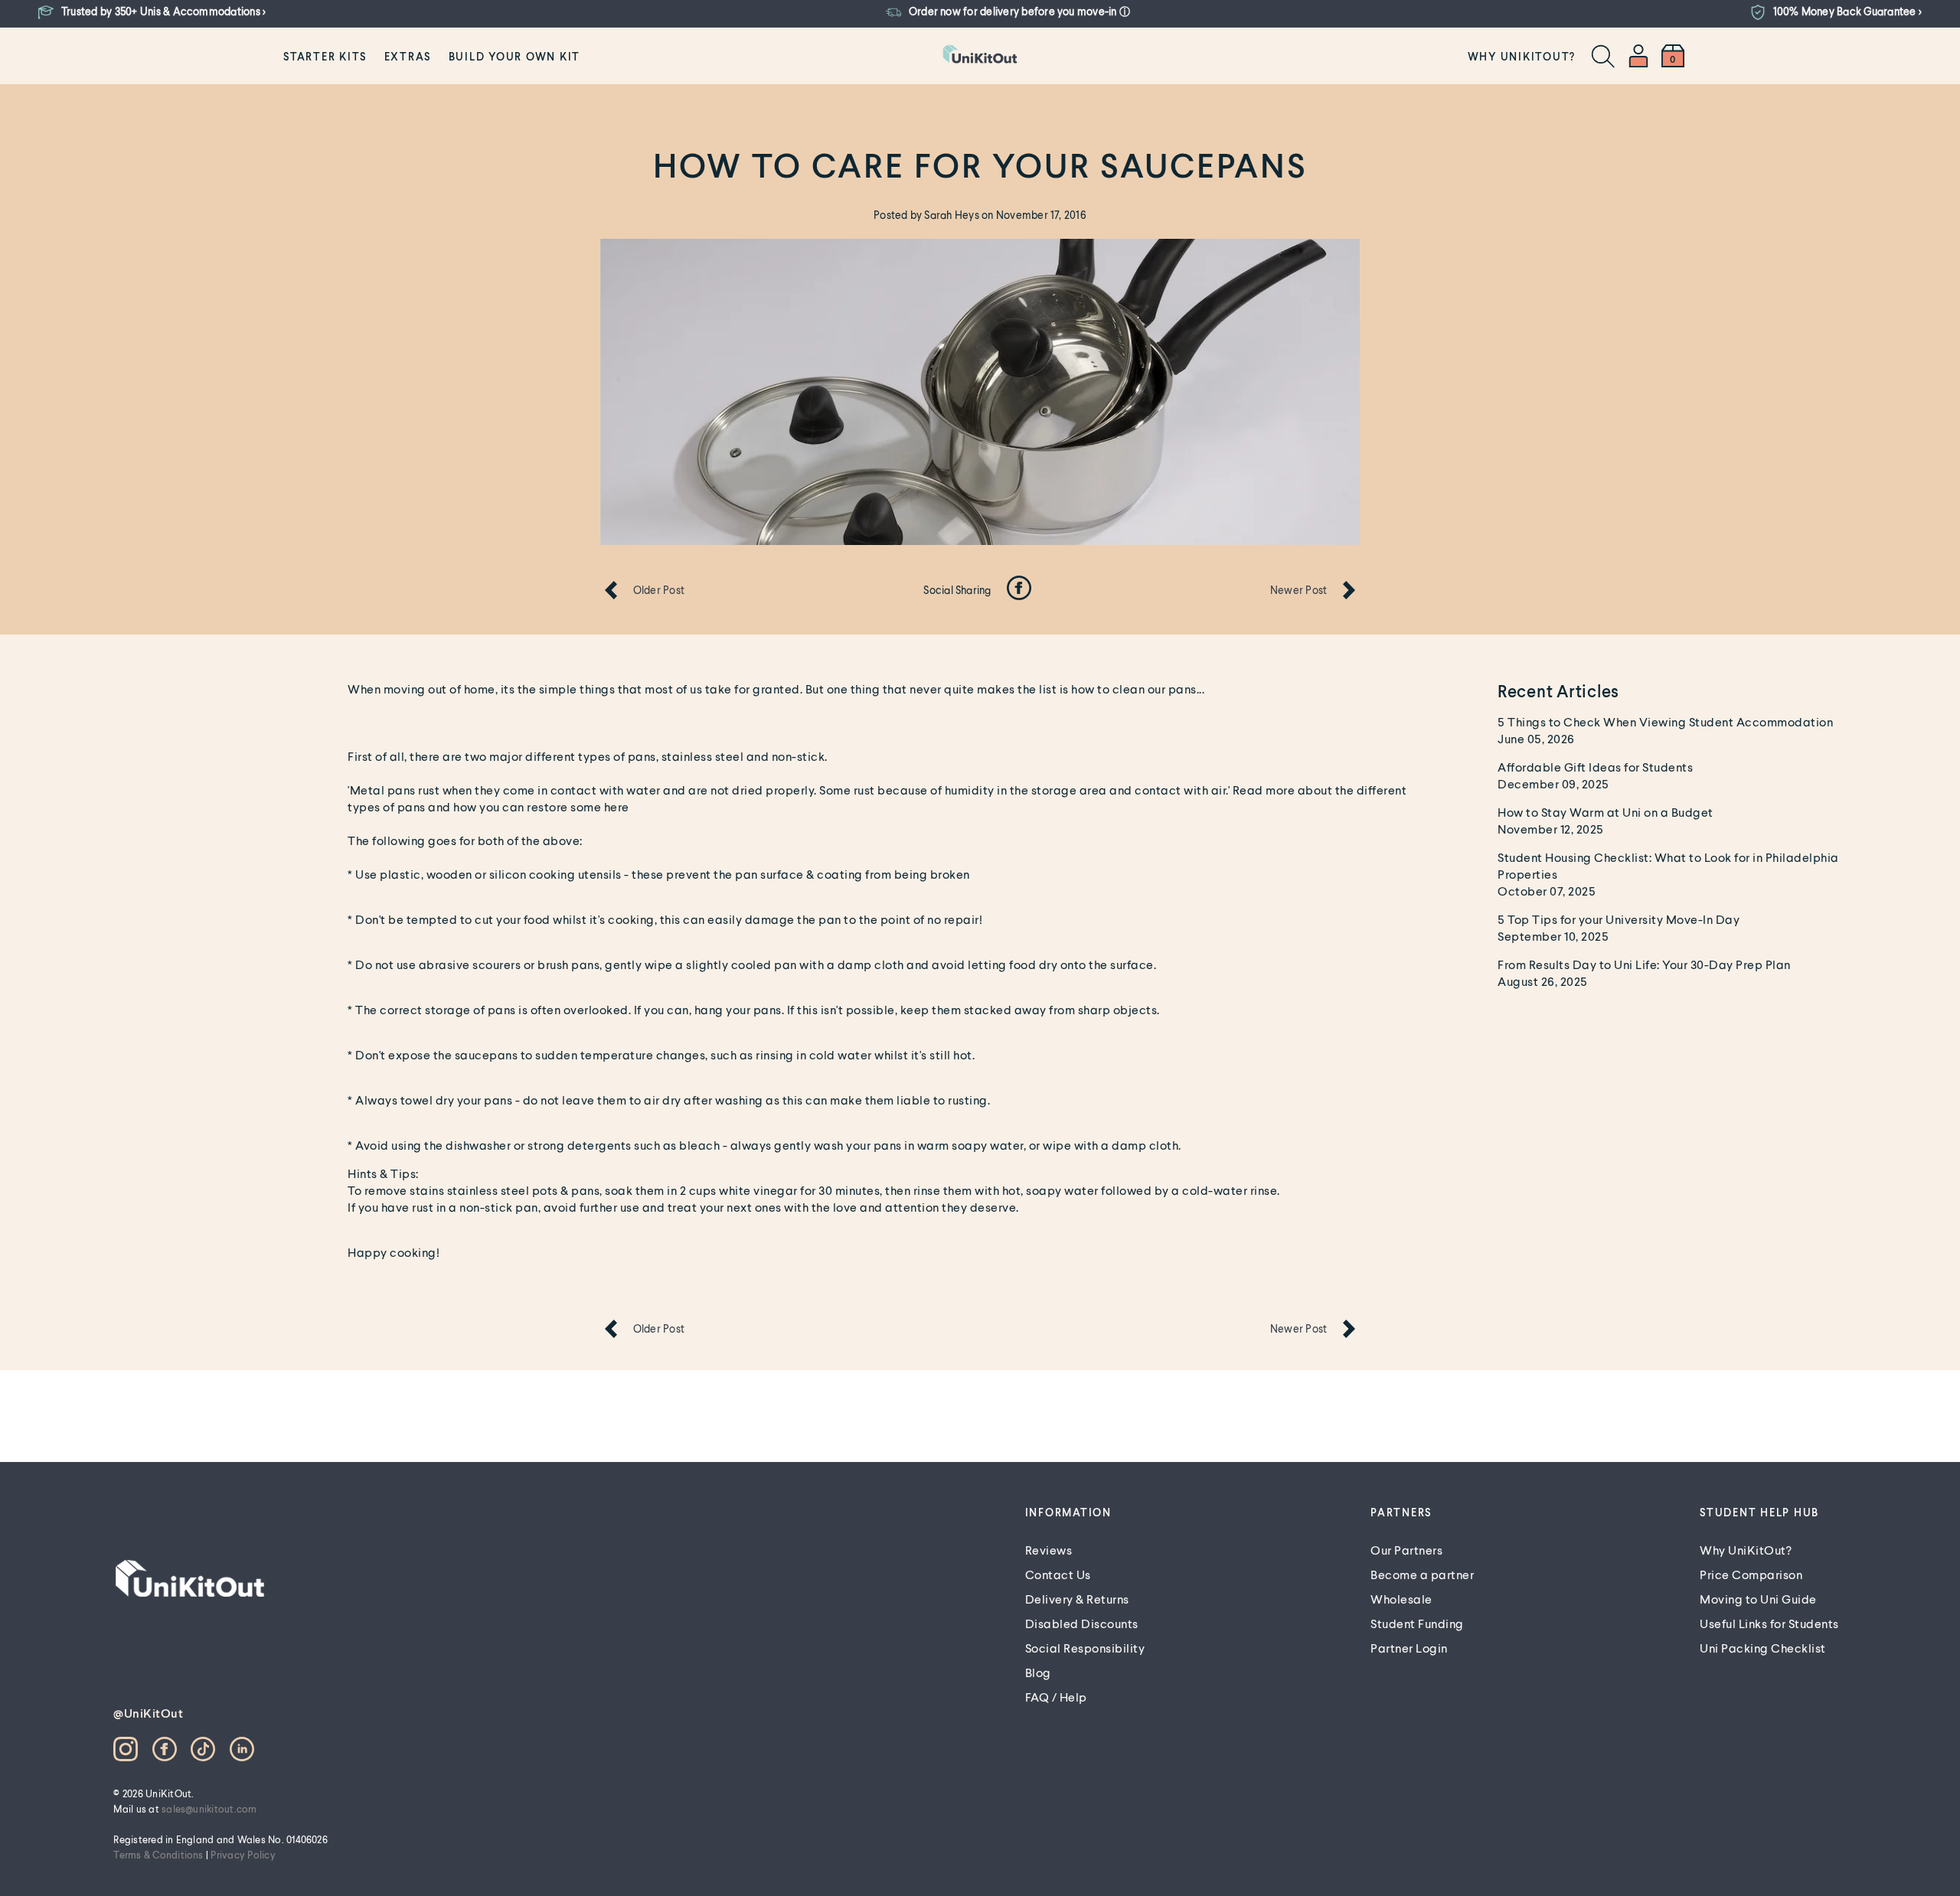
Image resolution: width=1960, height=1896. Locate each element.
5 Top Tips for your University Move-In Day (1619, 919)
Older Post (659, 590)
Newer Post (1298, 590)
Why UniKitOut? (1522, 56)
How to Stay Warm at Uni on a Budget (1606, 812)
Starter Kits (325, 56)
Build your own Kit (515, 56)
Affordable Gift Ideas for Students (1595, 767)
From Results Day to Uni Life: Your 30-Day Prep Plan (1644, 964)
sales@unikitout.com (209, 1809)
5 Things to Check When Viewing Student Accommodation (1665, 721)
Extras (408, 56)
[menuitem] (325, 56)
